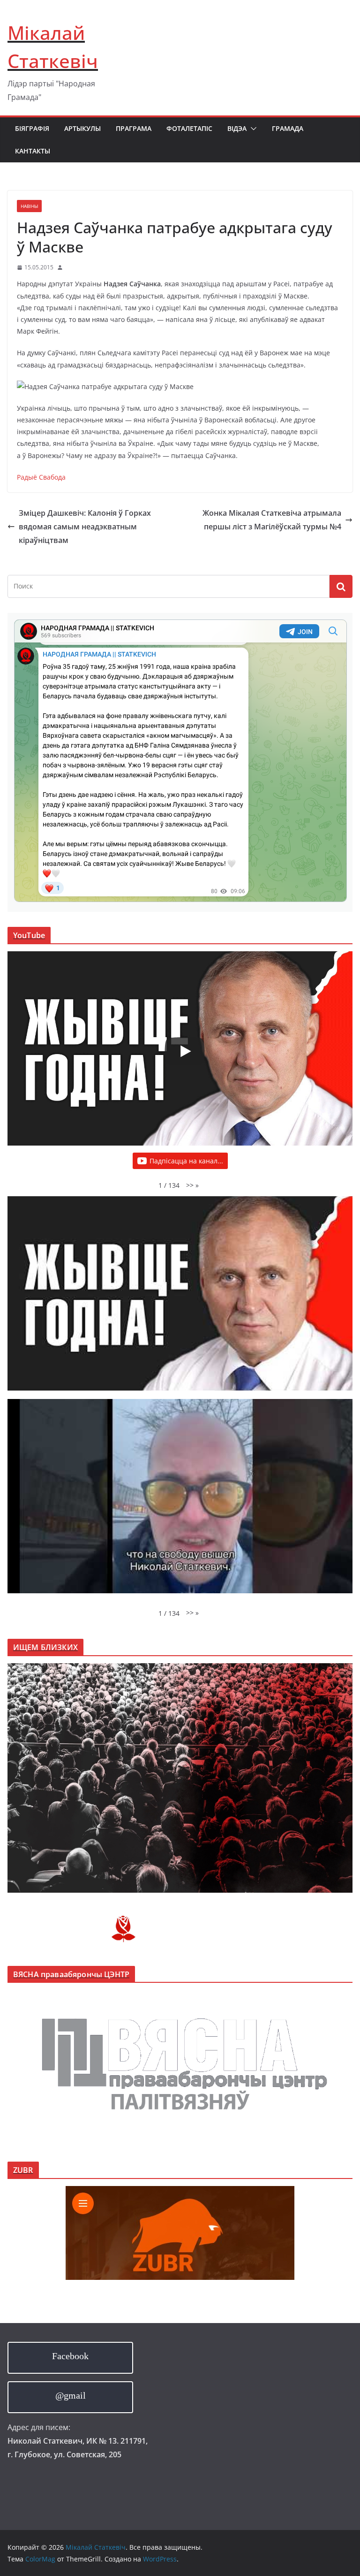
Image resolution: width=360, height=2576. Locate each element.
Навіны (29, 206)
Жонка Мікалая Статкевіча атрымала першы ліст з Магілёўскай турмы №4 (272, 520)
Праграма (134, 128)
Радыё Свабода (41, 477)
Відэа (237, 128)
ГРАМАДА (288, 128)
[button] (252, 129)
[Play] (185, 1051)
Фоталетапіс (189, 128)
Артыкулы (82, 128)
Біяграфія (32, 128)
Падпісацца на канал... (186, 1161)
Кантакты (33, 151)
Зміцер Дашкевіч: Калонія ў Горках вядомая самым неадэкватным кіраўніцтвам (85, 527)
